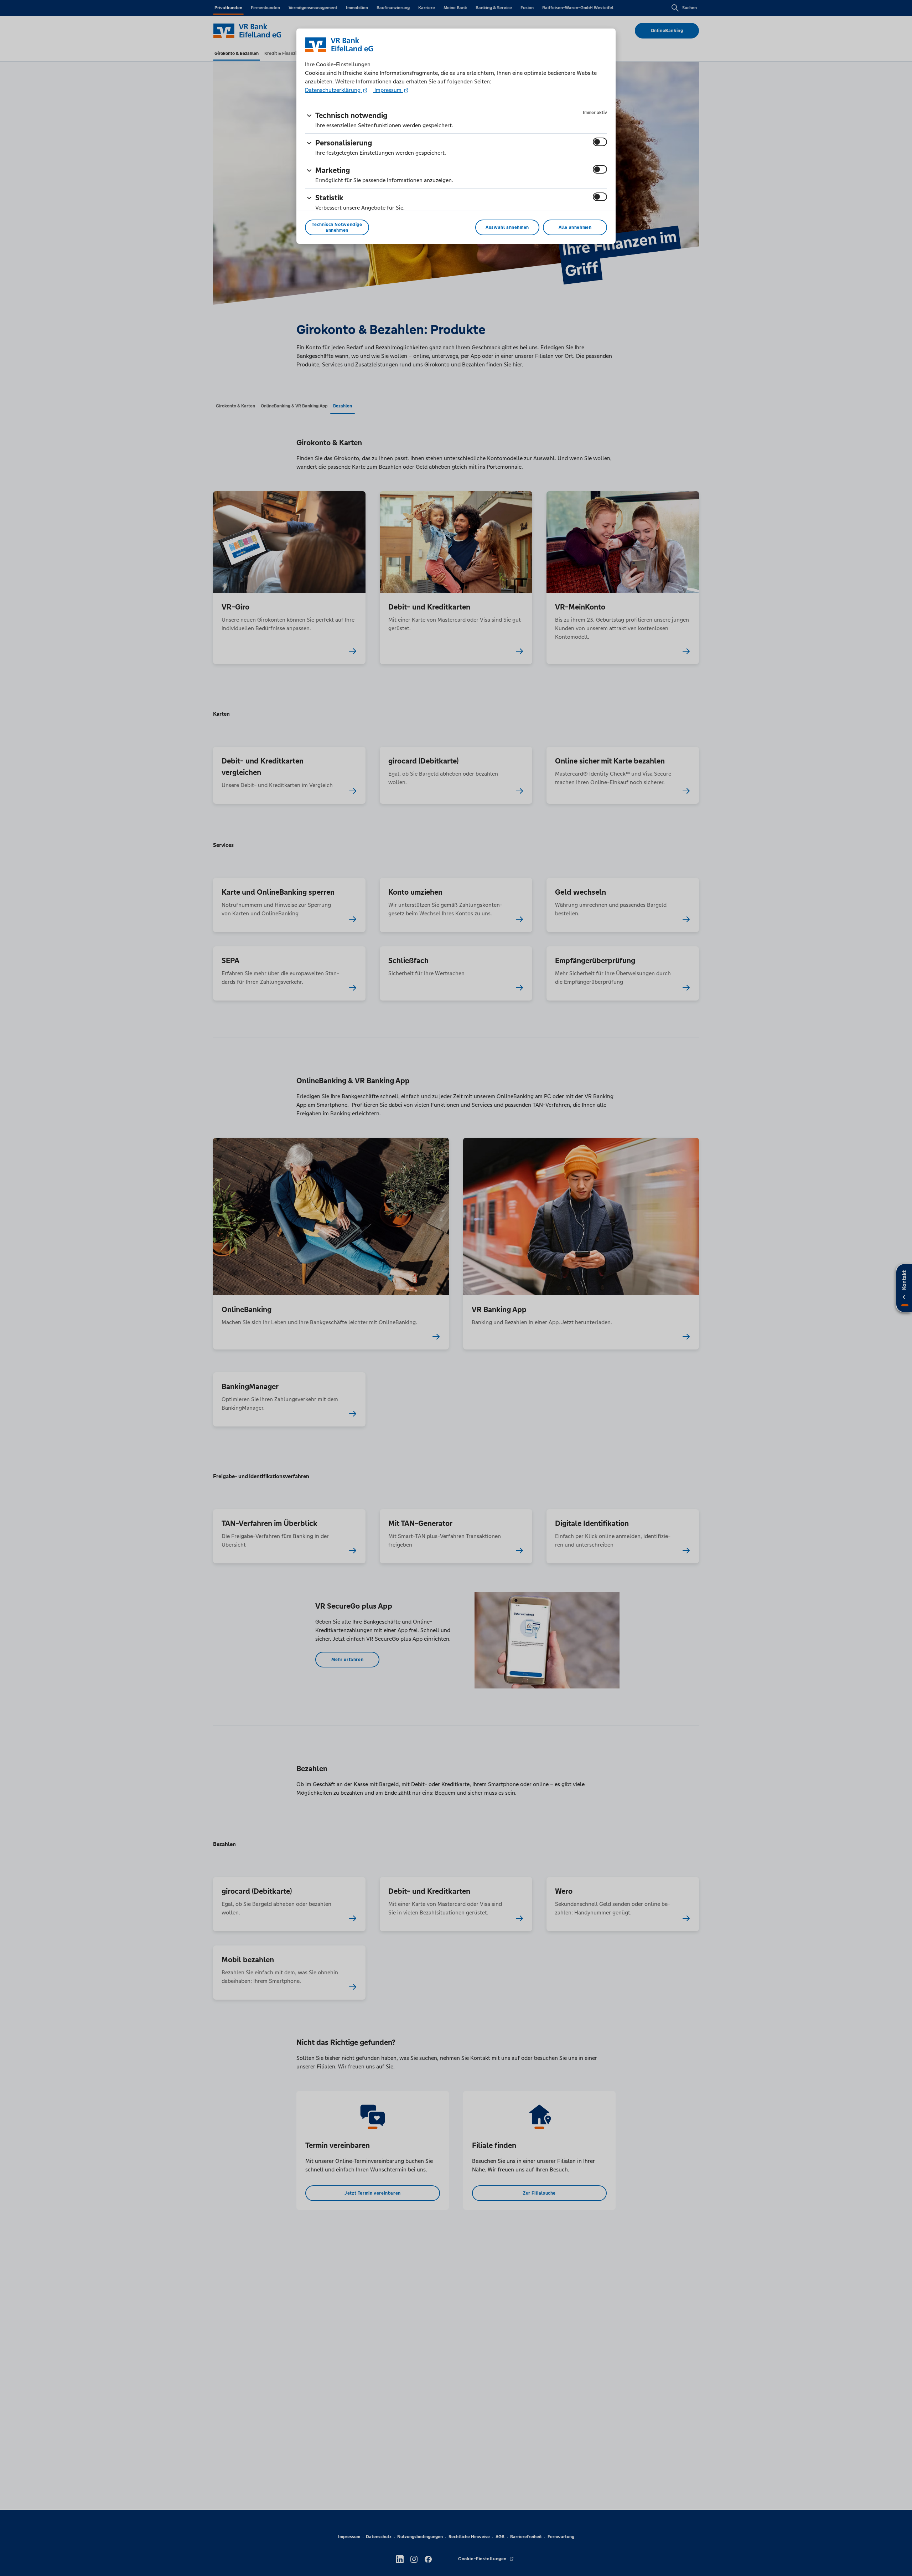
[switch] (600, 142)
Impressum (388, 90)
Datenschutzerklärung (333, 90)
